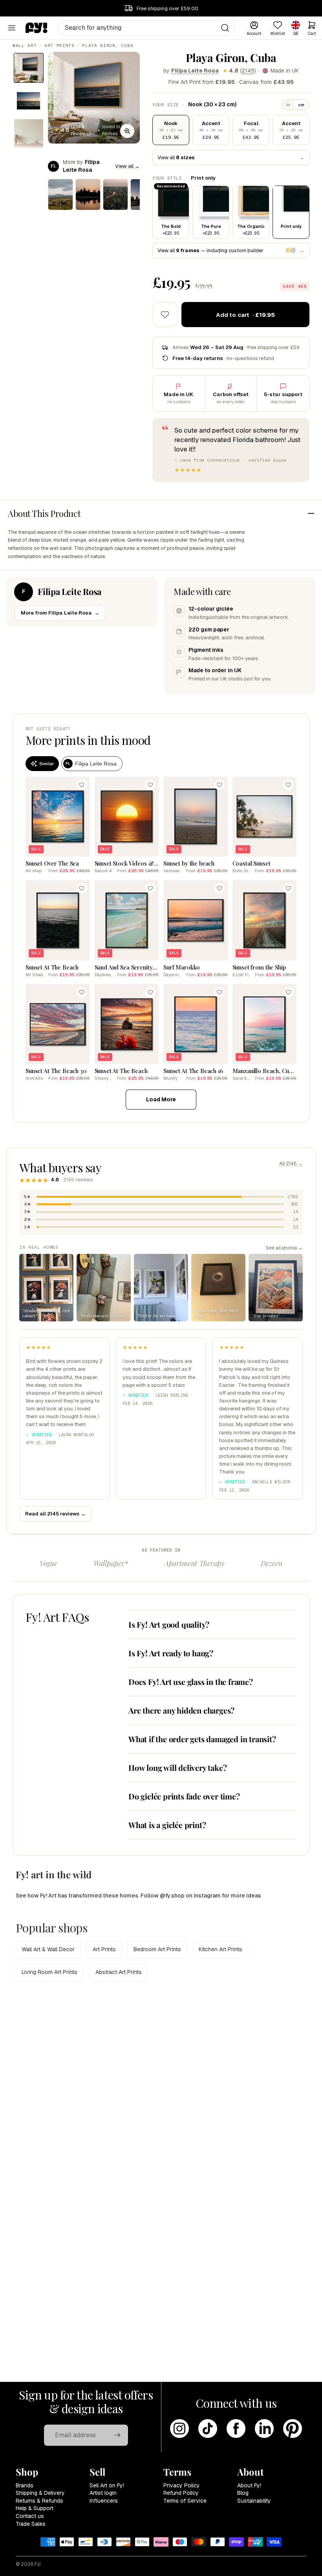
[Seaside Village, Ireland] (60, 195)
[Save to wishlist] (165, 315)
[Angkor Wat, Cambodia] (88, 195)
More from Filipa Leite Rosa (60, 613)
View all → (127, 166)
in (288, 105)
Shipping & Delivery (40, 2493)
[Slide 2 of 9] (29, 101)
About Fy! (249, 2485)
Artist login (103, 2493)
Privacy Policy (182, 2485)
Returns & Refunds (39, 2501)
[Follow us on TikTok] (208, 2429)
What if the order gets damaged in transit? (202, 1739)
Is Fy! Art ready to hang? (171, 1653)
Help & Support (35, 2508)
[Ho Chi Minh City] (115, 195)
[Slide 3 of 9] (29, 134)
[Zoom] (127, 131)
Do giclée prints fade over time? (184, 1796)
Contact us (30, 2516)
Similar (47, 764)
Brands (25, 2485)
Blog (243, 2493)
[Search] (225, 28)
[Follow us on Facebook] (236, 2429)
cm (301, 105)
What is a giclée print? (167, 1825)
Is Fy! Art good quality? (169, 1624)
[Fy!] (37, 28)
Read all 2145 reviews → (55, 1514)
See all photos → (284, 1247)
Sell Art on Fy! (107, 2485)
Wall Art (25, 45)
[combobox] (146, 28)
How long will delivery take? (177, 1767)
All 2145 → (291, 1164)
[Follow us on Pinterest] (293, 2429)
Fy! (38, 2564)
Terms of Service (185, 2501)
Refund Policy (181, 2493)
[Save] (82, 785)
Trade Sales (31, 2524)
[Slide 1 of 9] (29, 68)
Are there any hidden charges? (181, 1710)
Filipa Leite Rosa (195, 71)
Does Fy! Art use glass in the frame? (191, 1682)
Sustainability (254, 2501)
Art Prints (59, 45)
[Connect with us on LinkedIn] (264, 2429)
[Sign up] (117, 2435)
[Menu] (12, 28)
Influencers (104, 2501)
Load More (161, 1099)
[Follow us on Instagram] (179, 2429)
